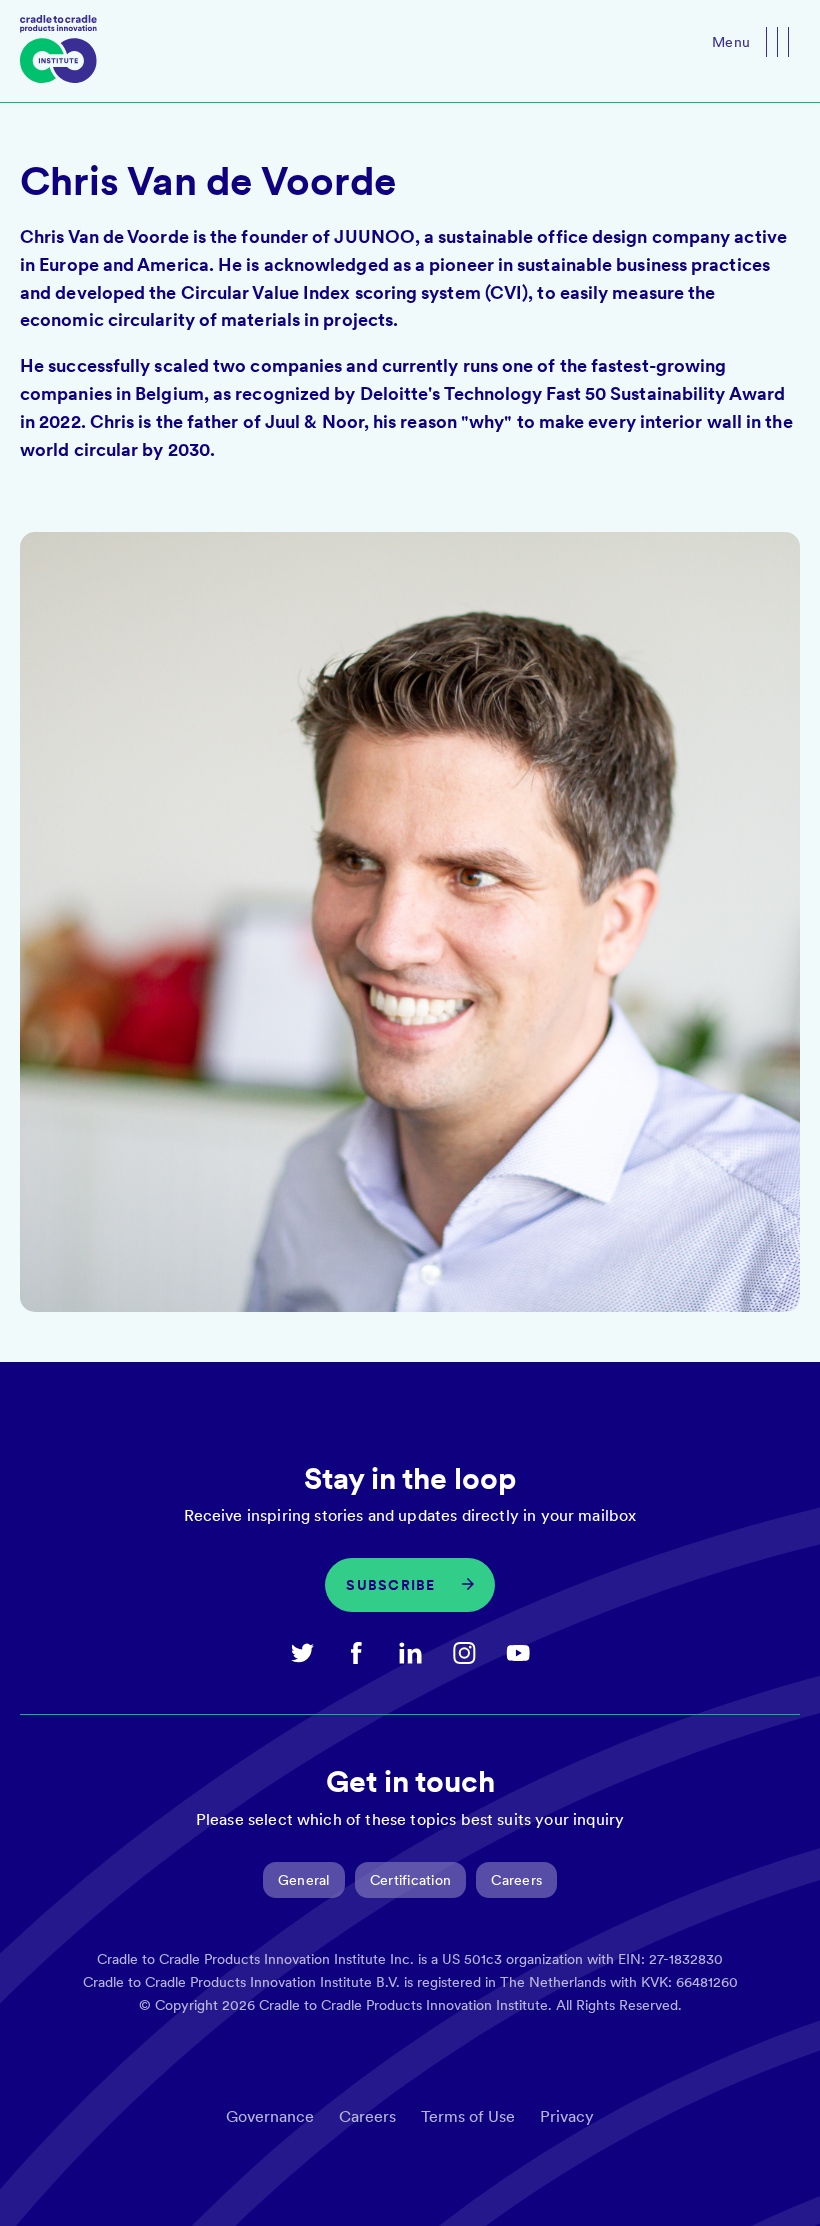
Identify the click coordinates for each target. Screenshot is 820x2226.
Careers (516, 1880)
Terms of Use (468, 2116)
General (304, 1880)
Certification (411, 1880)
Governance (270, 2116)
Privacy (567, 2116)
